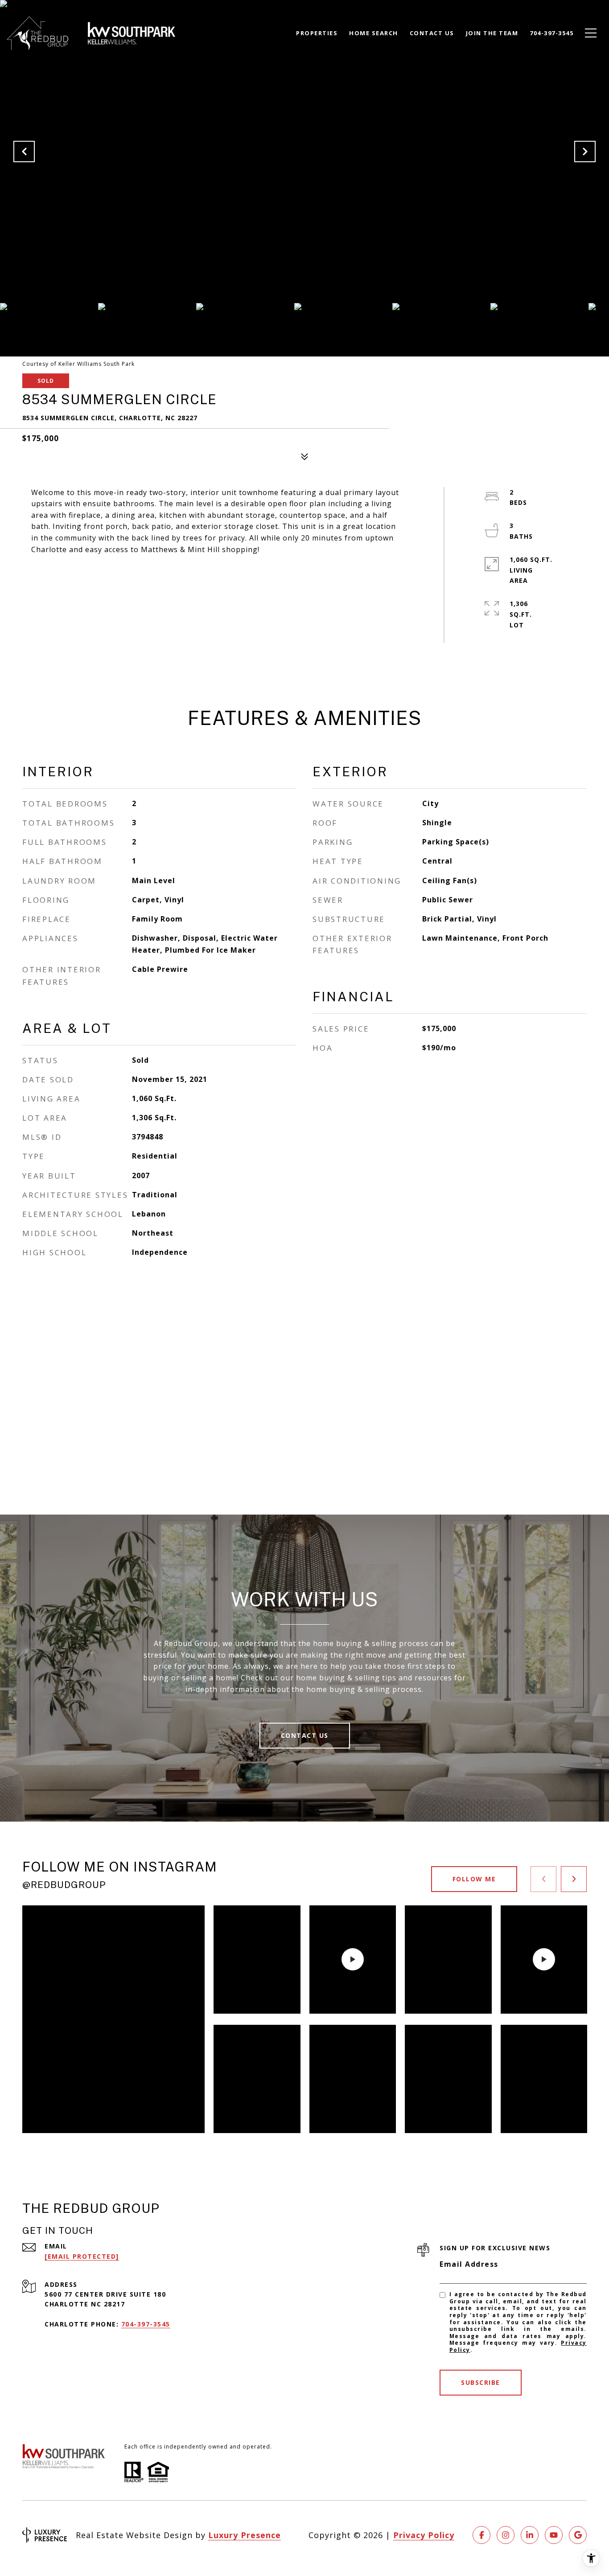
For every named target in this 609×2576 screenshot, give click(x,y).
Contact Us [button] (305, 1735)
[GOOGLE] (578, 2535)
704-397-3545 (146, 2324)
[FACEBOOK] (481, 2535)
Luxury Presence (245, 2535)
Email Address (469, 2264)
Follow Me (474, 1879)
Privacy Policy (424, 2535)
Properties (317, 33)
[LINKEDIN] (530, 2535)
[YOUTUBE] (554, 2535)
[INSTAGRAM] (506, 2535)
